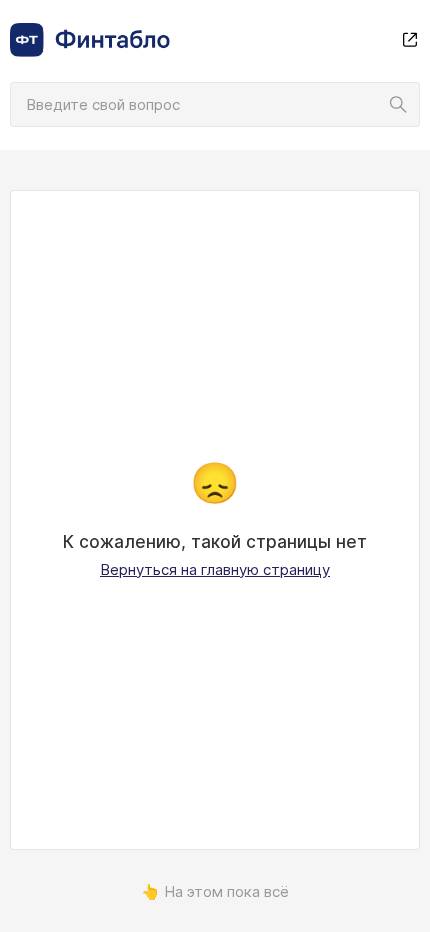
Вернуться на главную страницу (215, 569)
